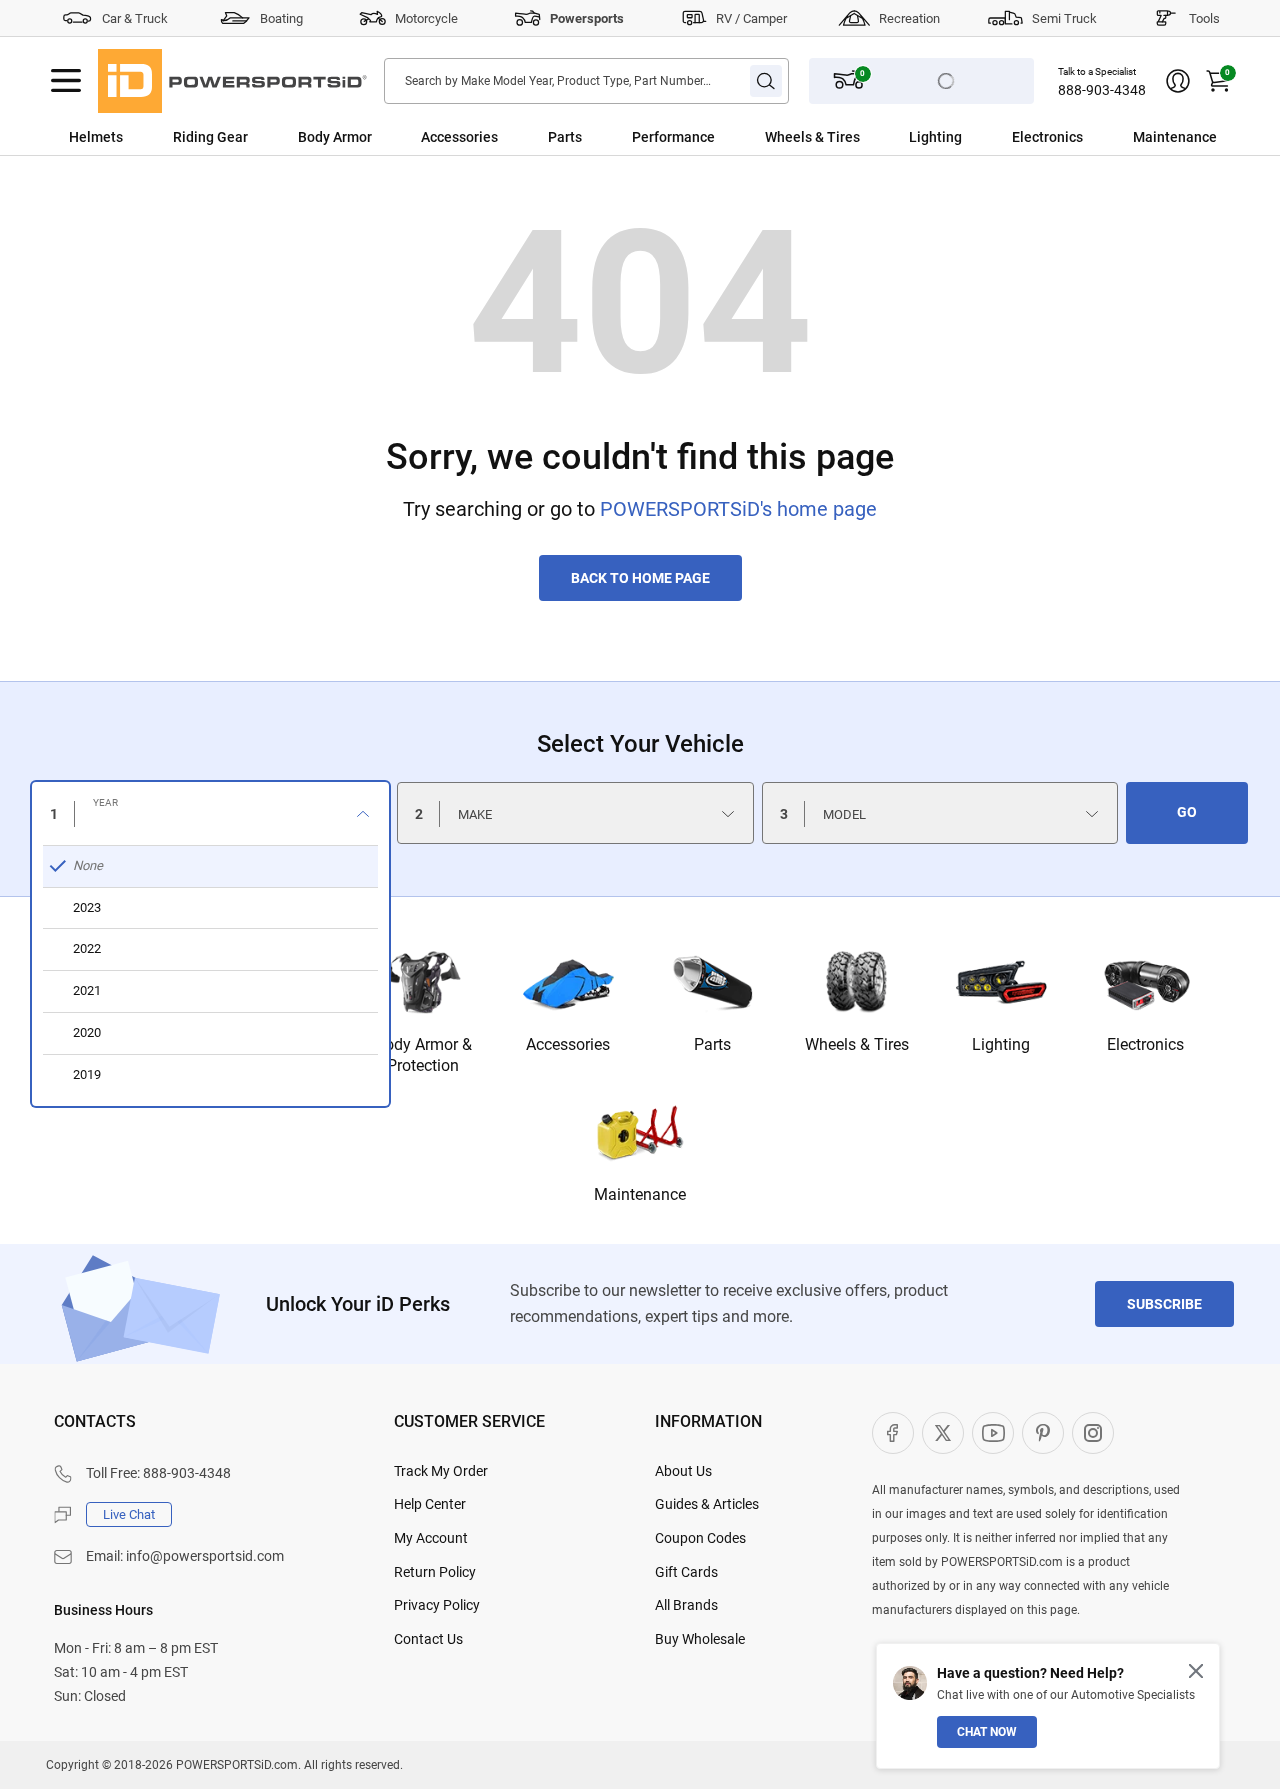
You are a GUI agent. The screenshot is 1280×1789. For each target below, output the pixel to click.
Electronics (1047, 137)
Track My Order (441, 1471)
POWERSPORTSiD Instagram (1093, 1433)
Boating (281, 18)
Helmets (96, 137)
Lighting (935, 137)
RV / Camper (751, 18)
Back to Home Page (640, 578)
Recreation (909, 18)
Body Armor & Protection (423, 1055)
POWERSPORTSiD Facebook (893, 1433)
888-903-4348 (1102, 90)
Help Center (430, 1504)
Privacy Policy (437, 1605)
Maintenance (1175, 137)
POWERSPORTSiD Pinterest (1043, 1433)
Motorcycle (426, 18)
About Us (683, 1471)
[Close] (1196, 1671)
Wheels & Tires (812, 137)
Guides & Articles (707, 1504)
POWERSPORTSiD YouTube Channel (993, 1433)
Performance (673, 137)
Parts (565, 137)
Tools (1204, 18)
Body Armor (335, 137)
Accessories (459, 137)
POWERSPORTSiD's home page (738, 509)
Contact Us (428, 1639)
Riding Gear (210, 137)
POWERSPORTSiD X (943, 1433)
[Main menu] (66, 81)
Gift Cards (686, 1572)
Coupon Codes (700, 1538)
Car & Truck (135, 18)
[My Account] (1178, 81)
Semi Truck (1064, 18)
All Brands (686, 1605)
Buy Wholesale (700, 1639)
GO (1187, 812)
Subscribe (1164, 1304)
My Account (431, 1538)
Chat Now (987, 1732)
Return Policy (435, 1572)
